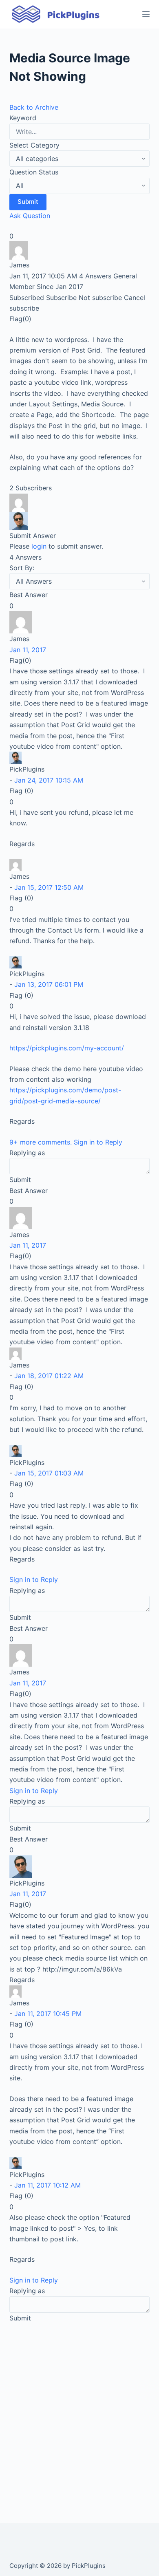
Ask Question (30, 216)
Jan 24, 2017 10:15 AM (49, 780)
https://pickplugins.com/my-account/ (67, 1048)
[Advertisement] (79, 2413)
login (39, 546)
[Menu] (146, 14)
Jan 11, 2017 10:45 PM (48, 2014)
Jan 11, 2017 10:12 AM (47, 2185)
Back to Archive (34, 107)
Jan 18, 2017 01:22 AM (49, 1376)
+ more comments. (42, 1142)
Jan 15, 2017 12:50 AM (49, 887)
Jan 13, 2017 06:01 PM (49, 984)
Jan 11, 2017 (28, 650)
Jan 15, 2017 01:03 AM (49, 1473)
